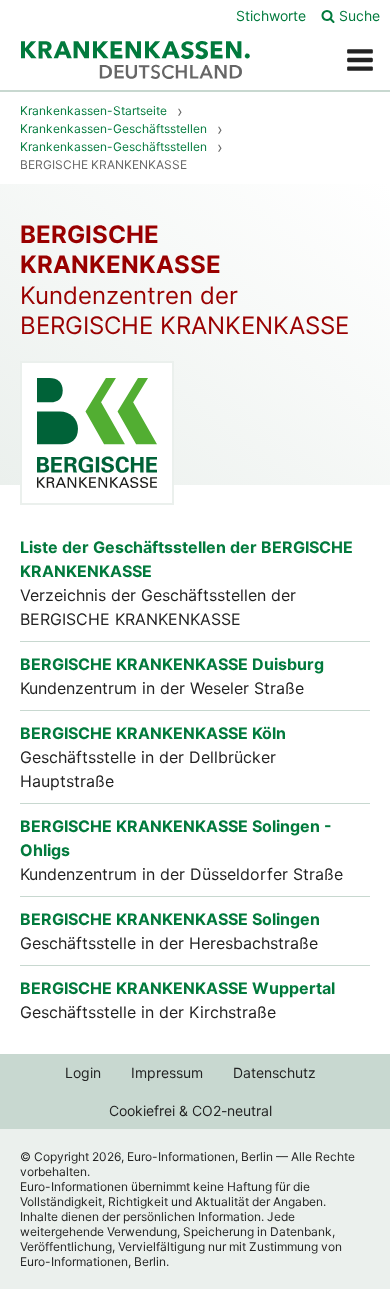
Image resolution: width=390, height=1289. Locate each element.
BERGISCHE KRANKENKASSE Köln (153, 733)
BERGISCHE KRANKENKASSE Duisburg (172, 664)
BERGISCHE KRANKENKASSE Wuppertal (177, 988)
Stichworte (271, 15)
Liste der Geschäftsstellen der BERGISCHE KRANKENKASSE (186, 559)
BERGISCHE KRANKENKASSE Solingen (170, 919)
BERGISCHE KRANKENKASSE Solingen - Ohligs (176, 838)
